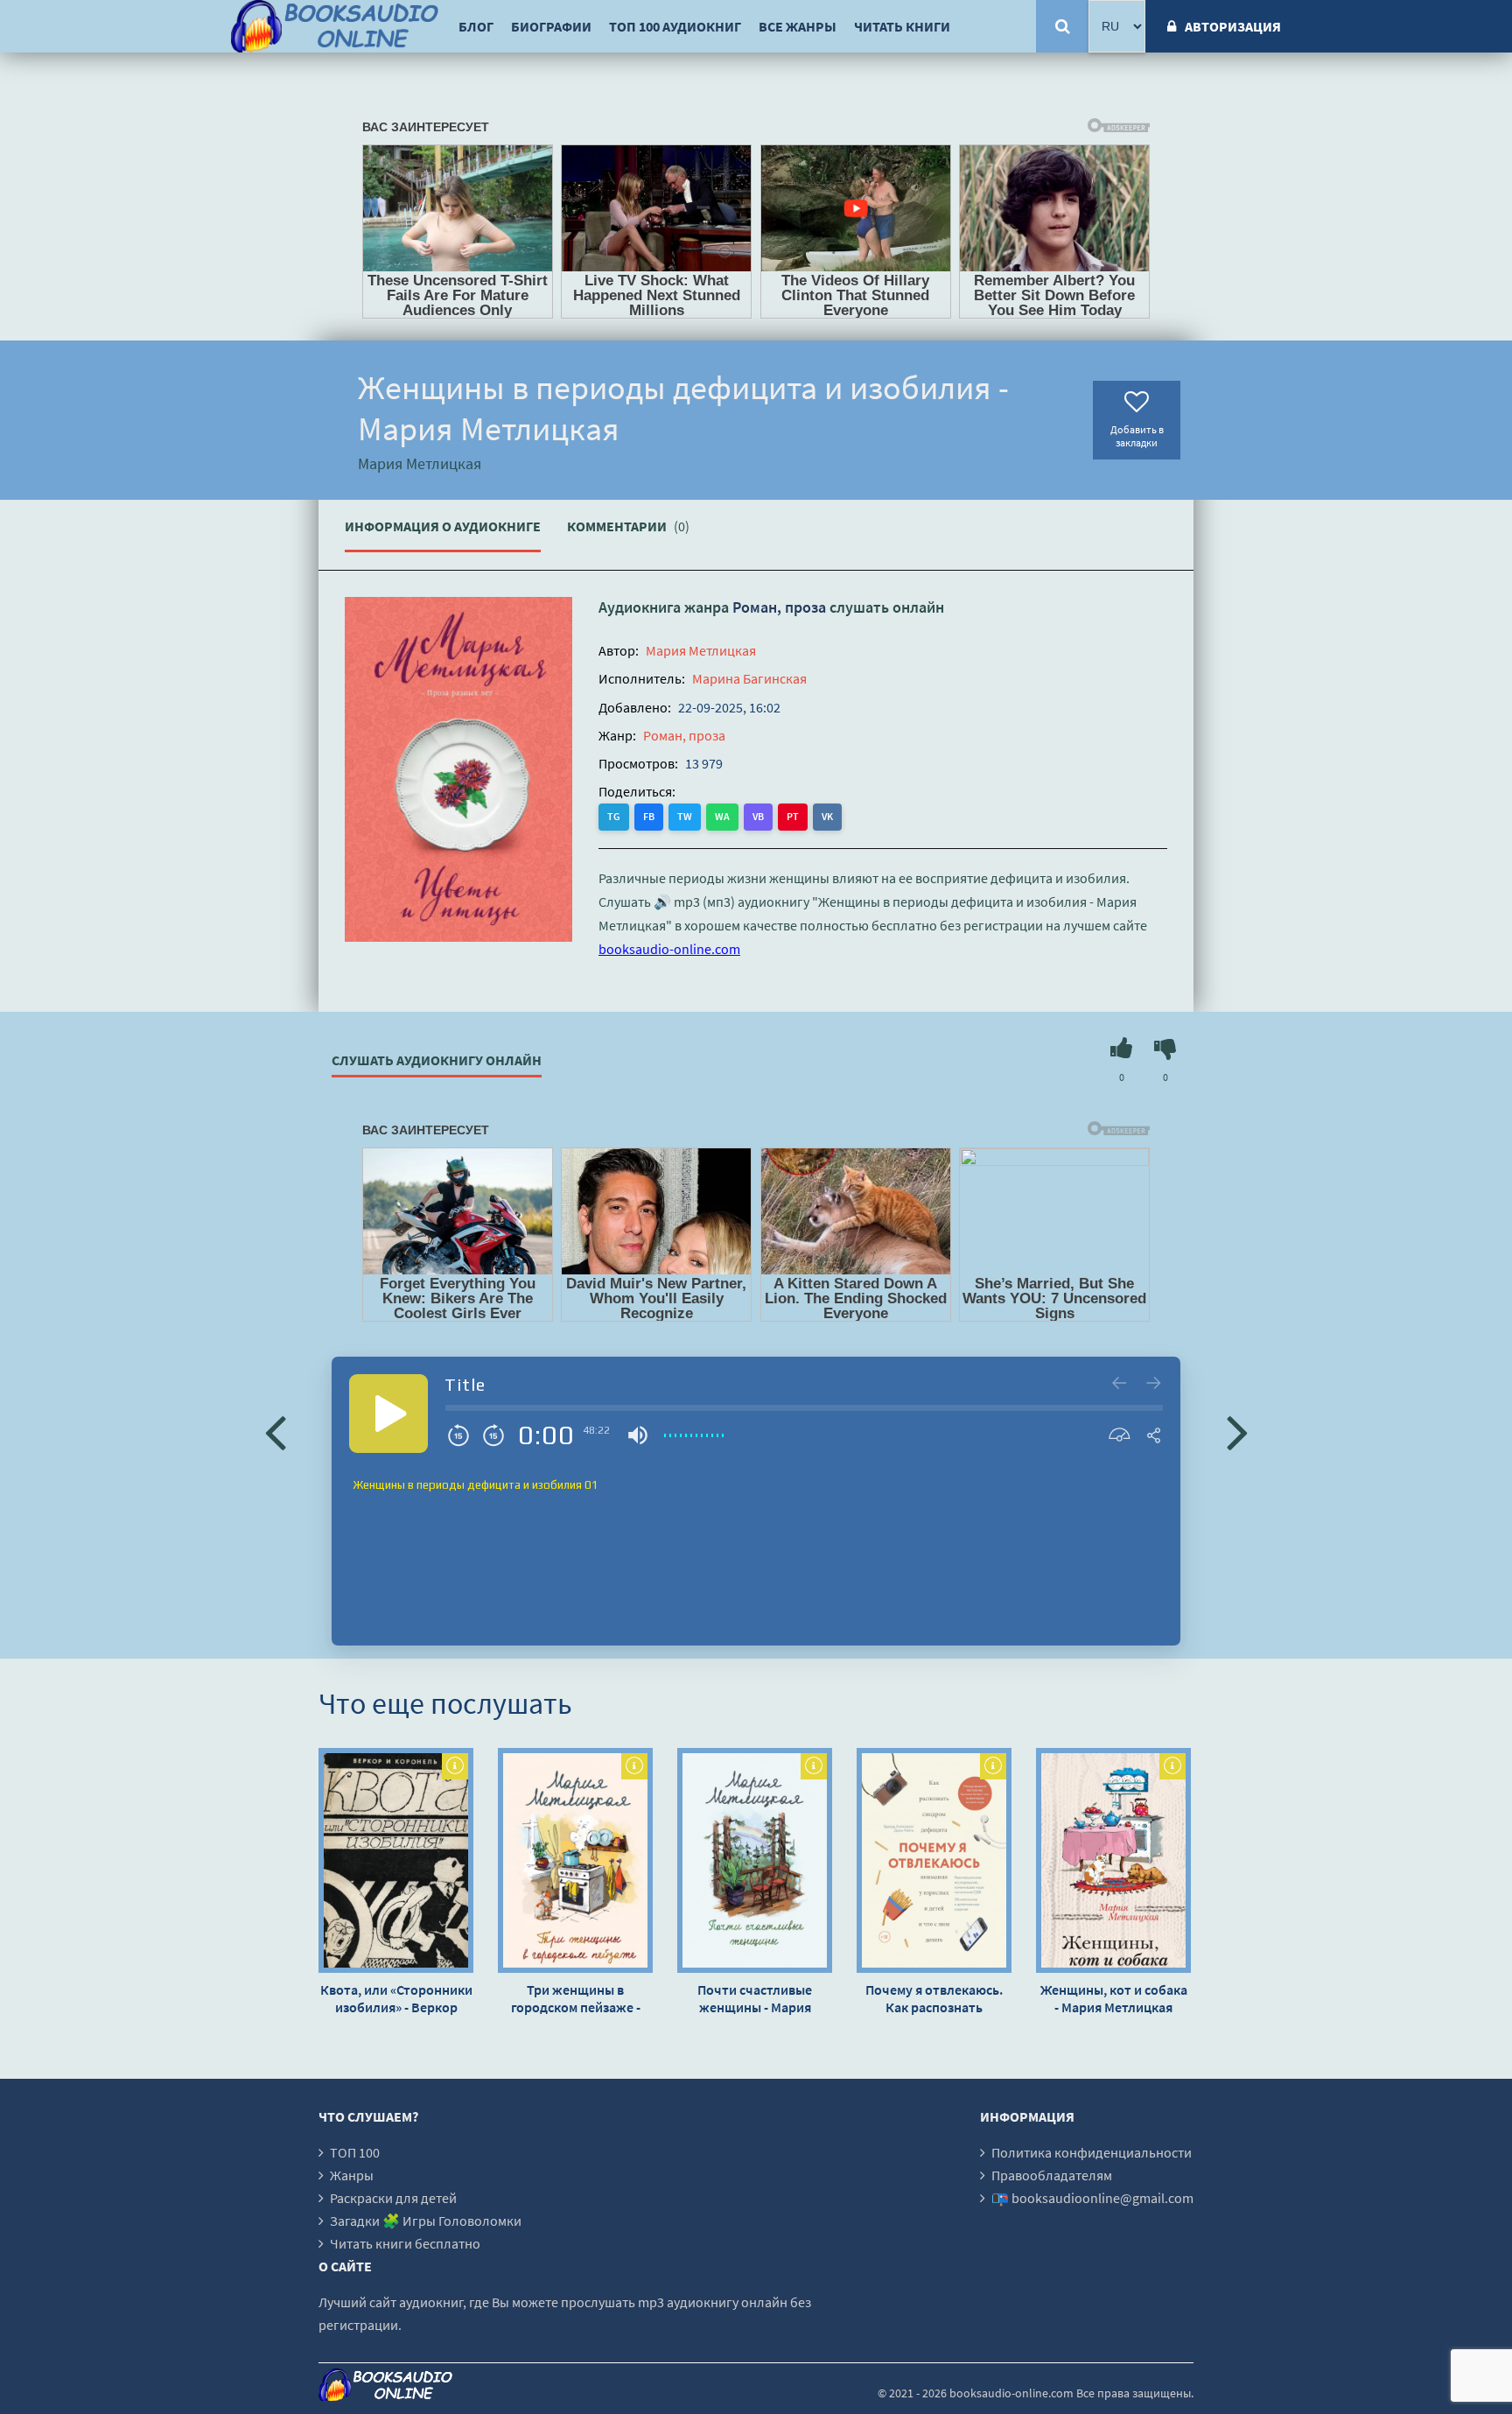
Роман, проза (779, 607)
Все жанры (798, 26)
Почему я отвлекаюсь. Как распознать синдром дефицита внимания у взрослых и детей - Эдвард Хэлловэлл (934, 1998)
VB (758, 816)
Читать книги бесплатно (405, 2243)
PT (793, 816)
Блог (476, 26)
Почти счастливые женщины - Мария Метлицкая (755, 1998)
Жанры (352, 2175)
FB (649, 816)
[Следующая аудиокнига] (1237, 1431)
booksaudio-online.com (669, 949)
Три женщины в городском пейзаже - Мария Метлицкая (576, 1998)
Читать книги (902, 26)
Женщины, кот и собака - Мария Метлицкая (1114, 1998)
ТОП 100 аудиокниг (675, 26)
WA (722, 816)
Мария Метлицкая (701, 650)
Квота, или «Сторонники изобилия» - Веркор (396, 1998)
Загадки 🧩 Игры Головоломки (426, 2221)
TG (614, 816)
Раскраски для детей (393, 2198)
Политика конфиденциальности (1092, 2152)
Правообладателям (1052, 2175)
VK (827, 816)
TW (685, 816)
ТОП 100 (355, 2152)
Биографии (551, 26)
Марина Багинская (749, 678)
